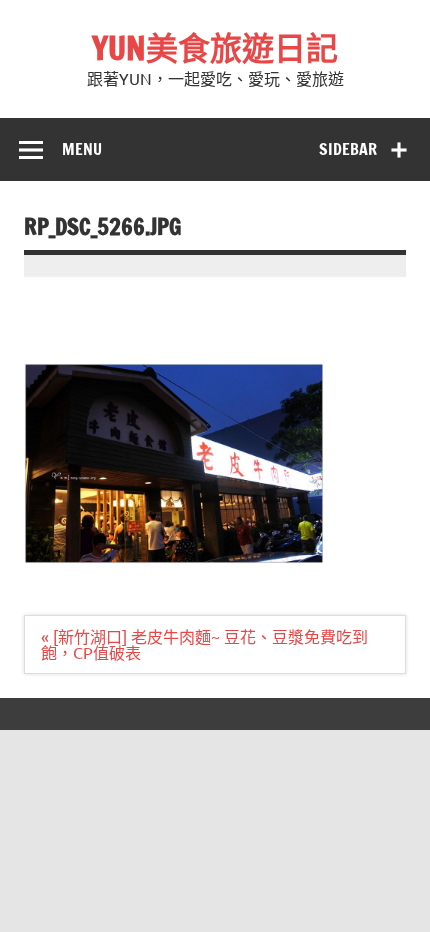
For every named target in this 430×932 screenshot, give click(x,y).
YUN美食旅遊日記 (215, 48)
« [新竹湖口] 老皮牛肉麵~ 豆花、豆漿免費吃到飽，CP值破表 (204, 644)
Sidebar (348, 149)
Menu (82, 149)
